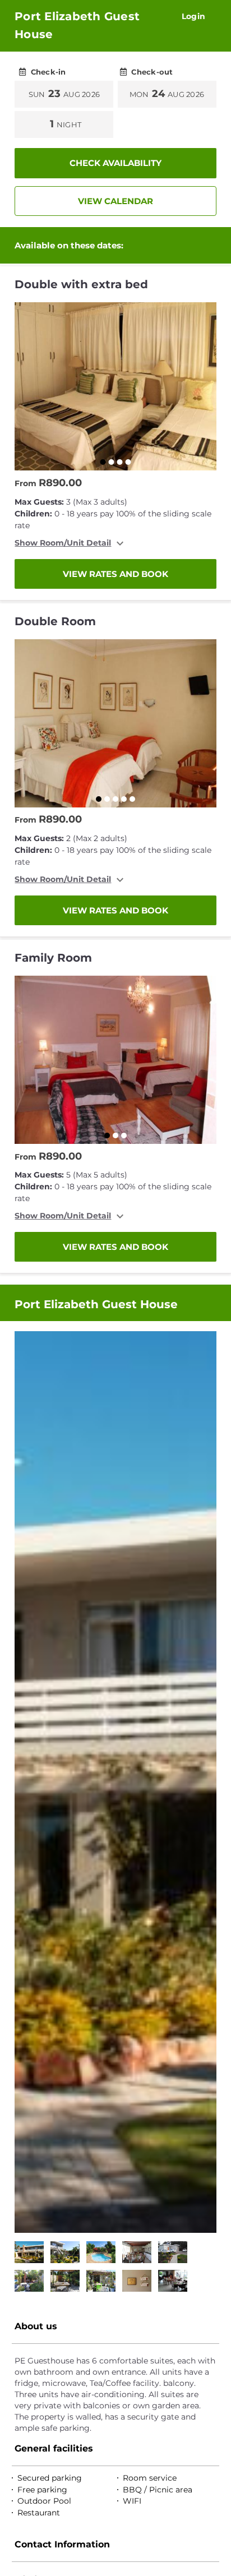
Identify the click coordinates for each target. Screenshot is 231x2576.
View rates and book (115, 574)
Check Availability (115, 163)
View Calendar (115, 201)
